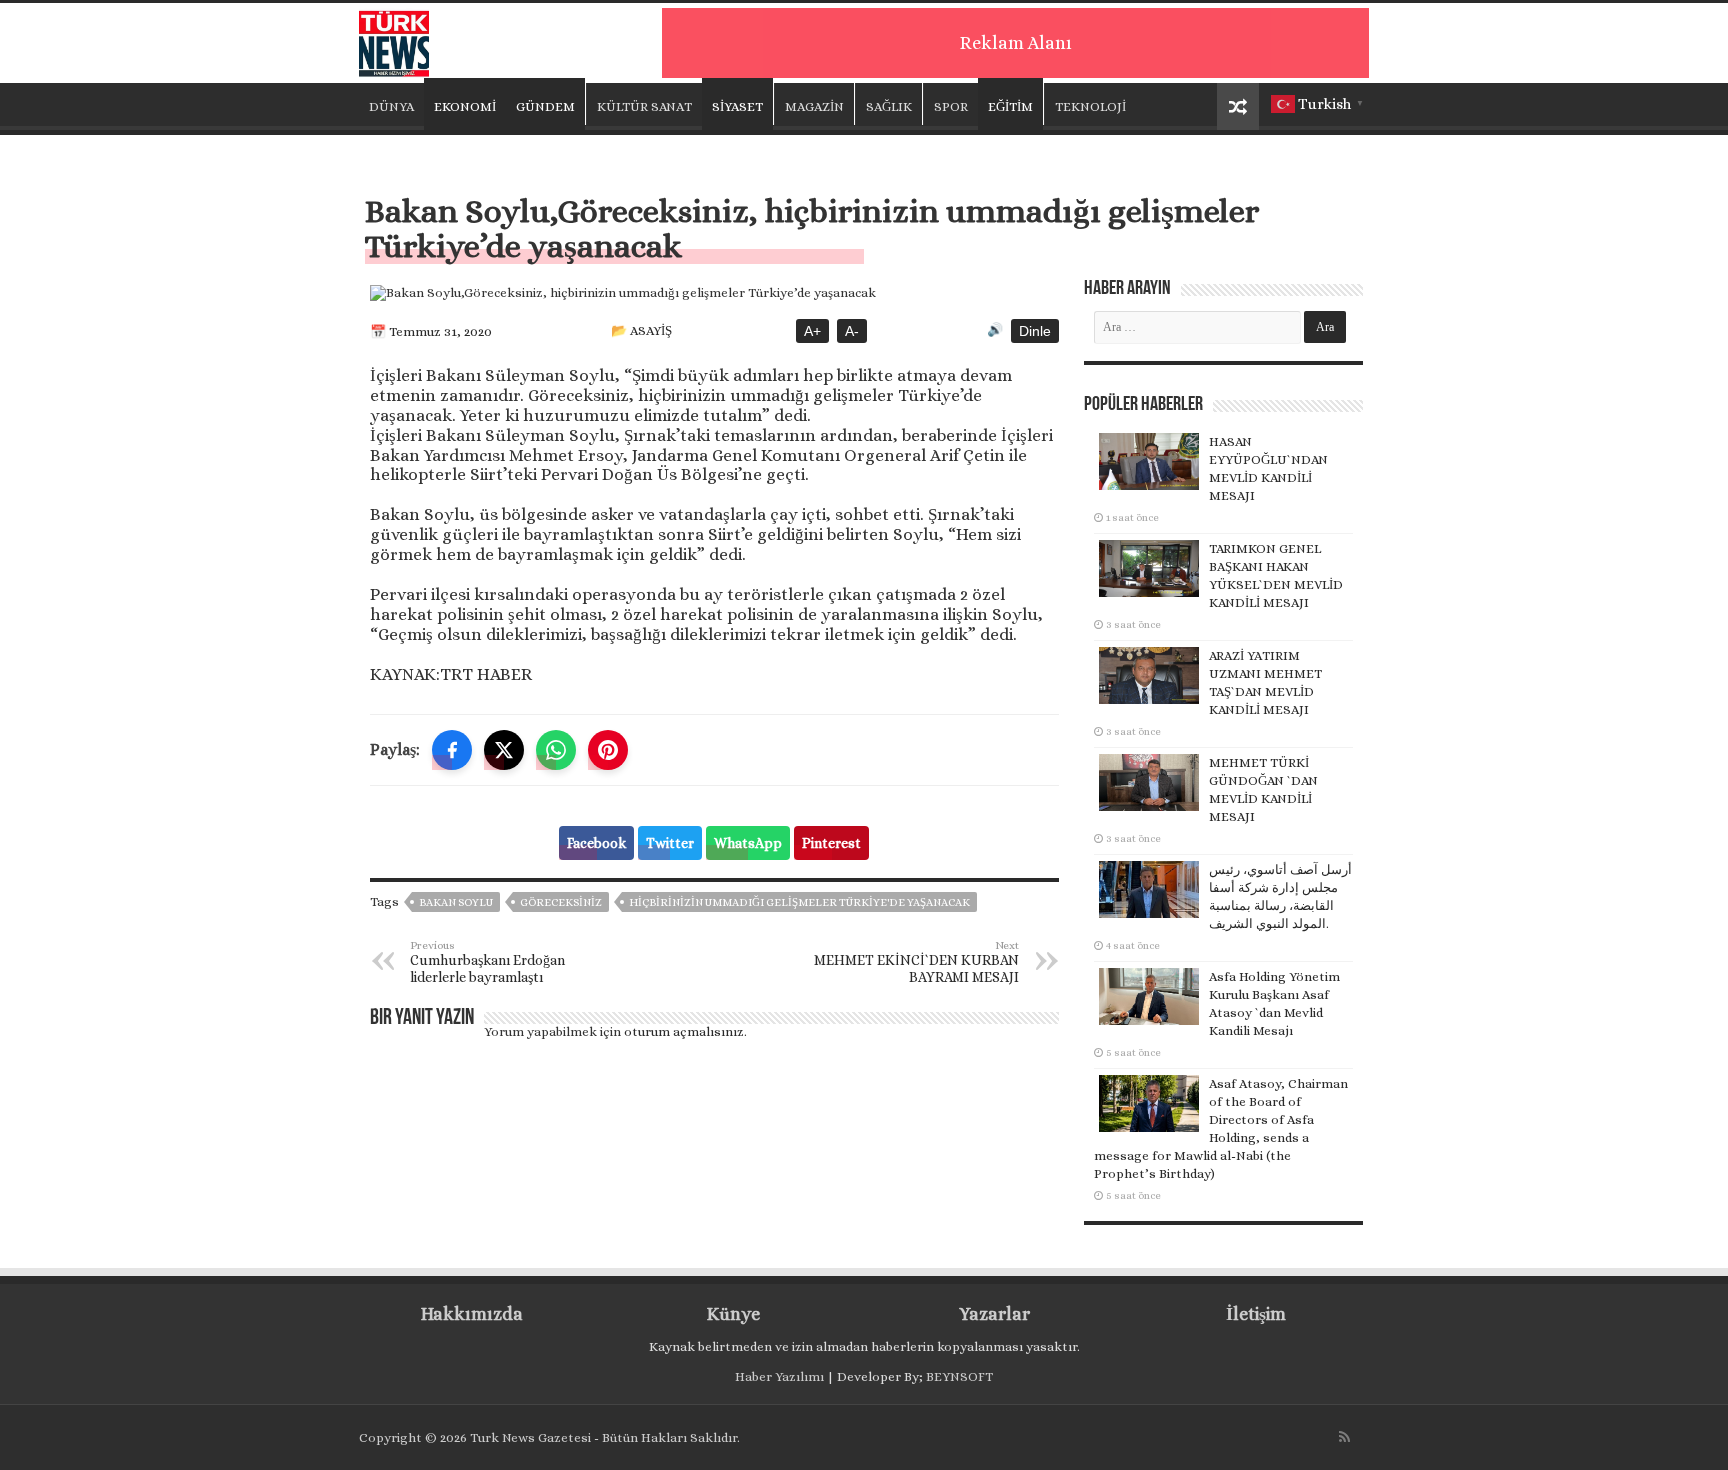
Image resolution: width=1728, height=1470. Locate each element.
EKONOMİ (465, 106)
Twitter (670, 843)
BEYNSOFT (959, 1376)
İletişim (1256, 1314)
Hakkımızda (472, 1314)
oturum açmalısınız (684, 1031)
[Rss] (1344, 1437)
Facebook (596, 843)
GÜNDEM (545, 106)
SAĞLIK (889, 106)
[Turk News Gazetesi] (394, 39)
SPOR (951, 106)
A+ (812, 331)
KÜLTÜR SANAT (644, 106)
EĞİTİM (1010, 106)
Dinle (1035, 331)
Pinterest (831, 843)
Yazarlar (994, 1314)
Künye (733, 1314)
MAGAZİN (814, 106)
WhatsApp (748, 843)
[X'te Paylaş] (504, 750)
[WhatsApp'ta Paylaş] (556, 750)
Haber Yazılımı (779, 1376)
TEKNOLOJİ (1090, 106)
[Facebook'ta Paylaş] (452, 750)
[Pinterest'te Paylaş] (608, 750)
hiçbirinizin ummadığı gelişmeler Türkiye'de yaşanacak (799, 902)
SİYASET (737, 106)
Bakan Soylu (456, 902)
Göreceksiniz (561, 902)
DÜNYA (391, 106)
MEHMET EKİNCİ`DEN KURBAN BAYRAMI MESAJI (916, 962)
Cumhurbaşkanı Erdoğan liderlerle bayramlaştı (487, 962)
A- (852, 331)
